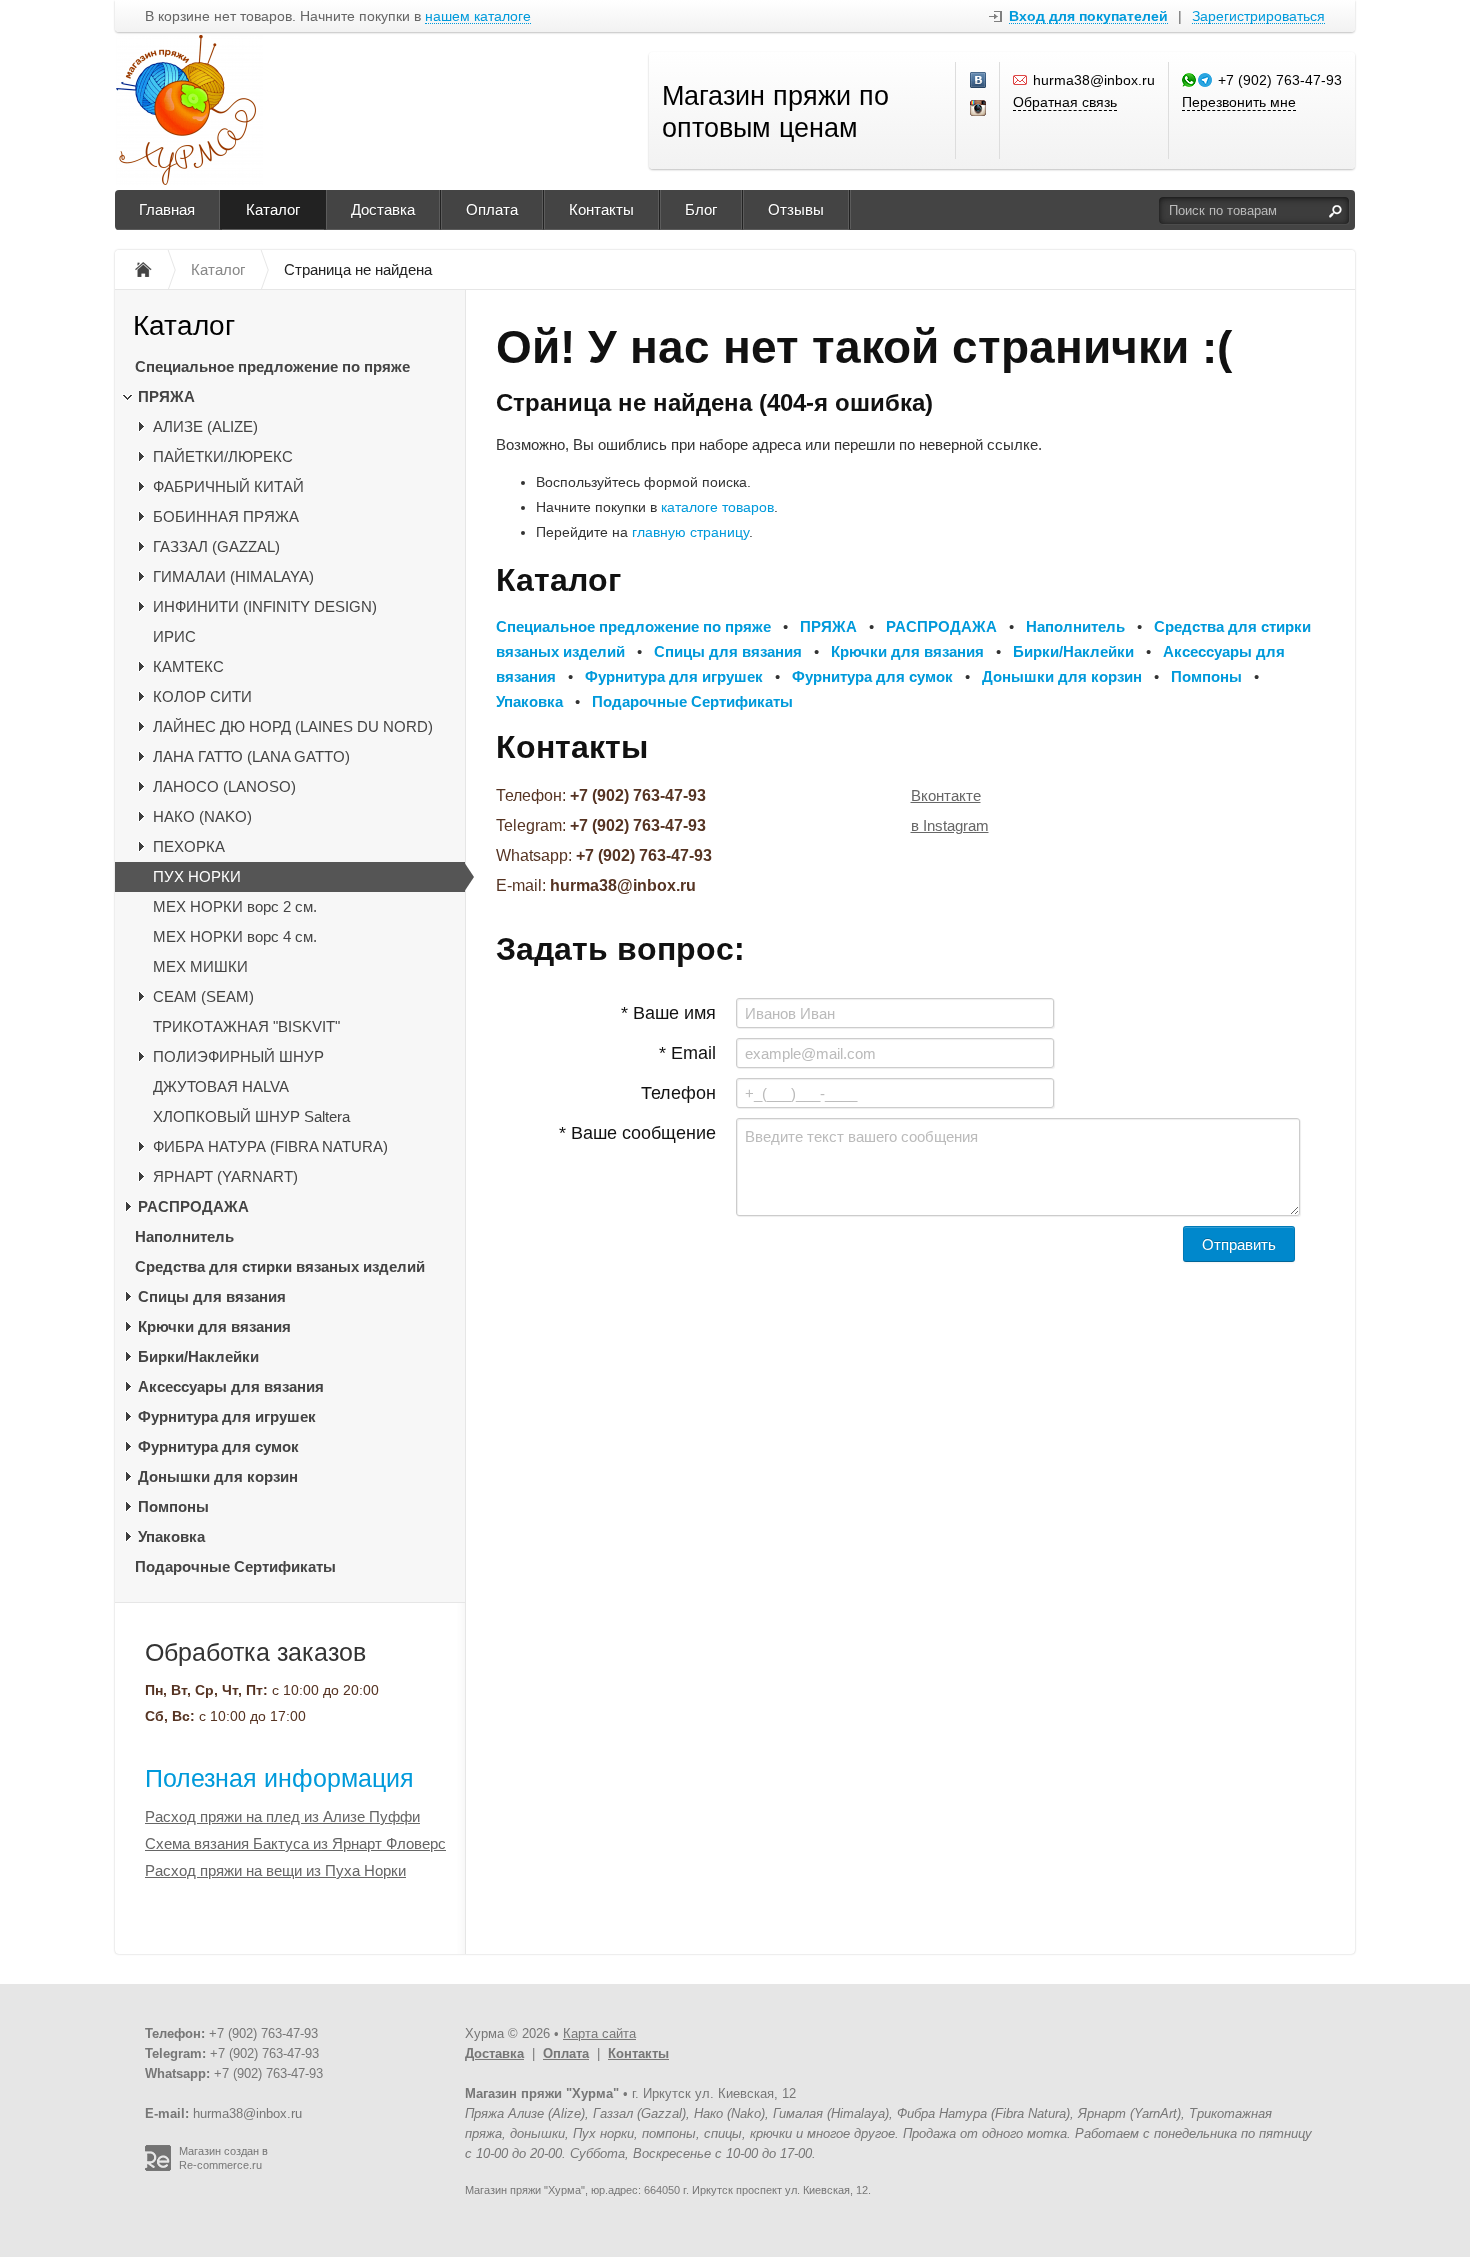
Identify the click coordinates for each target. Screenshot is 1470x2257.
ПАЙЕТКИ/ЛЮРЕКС (223, 456)
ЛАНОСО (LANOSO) (224, 786)
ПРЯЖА (166, 396)
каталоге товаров (717, 507)
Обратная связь (1065, 102)
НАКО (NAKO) (202, 816)
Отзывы (796, 209)
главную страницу (690, 532)
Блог (701, 209)
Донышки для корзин (218, 1476)
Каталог (273, 209)
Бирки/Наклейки (198, 1356)
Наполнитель (184, 1236)
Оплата (492, 209)
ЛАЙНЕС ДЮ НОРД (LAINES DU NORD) (293, 726)
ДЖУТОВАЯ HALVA (221, 1086)
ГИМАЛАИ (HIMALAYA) (233, 576)
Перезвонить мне (1239, 102)
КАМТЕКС (188, 666)
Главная (167, 209)
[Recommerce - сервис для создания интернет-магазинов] (158, 2167)
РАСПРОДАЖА (193, 1206)
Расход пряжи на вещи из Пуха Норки (275, 1870)
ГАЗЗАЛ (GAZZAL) (216, 546)
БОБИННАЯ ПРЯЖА (226, 516)
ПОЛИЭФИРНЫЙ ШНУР (238, 1056)
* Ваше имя (668, 1013)
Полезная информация (279, 1778)
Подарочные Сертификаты (235, 1566)
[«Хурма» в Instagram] (979, 109)
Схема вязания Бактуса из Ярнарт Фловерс (295, 1843)
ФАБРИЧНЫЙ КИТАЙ (228, 486)
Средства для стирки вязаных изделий (280, 1266)
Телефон (678, 1093)
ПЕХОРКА (189, 846)
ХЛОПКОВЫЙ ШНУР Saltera (251, 1116)
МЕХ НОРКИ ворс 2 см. (235, 906)
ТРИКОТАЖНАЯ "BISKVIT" (246, 1026)
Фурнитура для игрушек (227, 1416)
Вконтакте (946, 795)
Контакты (601, 209)
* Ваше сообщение (637, 1133)
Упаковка (171, 1536)
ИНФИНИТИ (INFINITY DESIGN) (265, 606)
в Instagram (950, 825)
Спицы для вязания (212, 1296)
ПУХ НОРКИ (197, 876)
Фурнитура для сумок (218, 1446)
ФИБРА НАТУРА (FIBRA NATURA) (270, 1146)
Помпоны (173, 1506)
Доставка (383, 209)
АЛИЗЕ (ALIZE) (205, 426)
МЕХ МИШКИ (200, 966)
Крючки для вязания (214, 1326)
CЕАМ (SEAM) (203, 996)
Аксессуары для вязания (231, 1386)
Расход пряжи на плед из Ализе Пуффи (282, 1816)
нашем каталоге (478, 16)
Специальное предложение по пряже (272, 366)
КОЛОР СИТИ (202, 696)
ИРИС (174, 636)
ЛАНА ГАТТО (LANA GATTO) (251, 756)
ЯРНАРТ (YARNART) (225, 1176)
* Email (687, 1053)
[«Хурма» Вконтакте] (979, 81)
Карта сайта (599, 2033)
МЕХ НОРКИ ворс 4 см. (235, 936)
